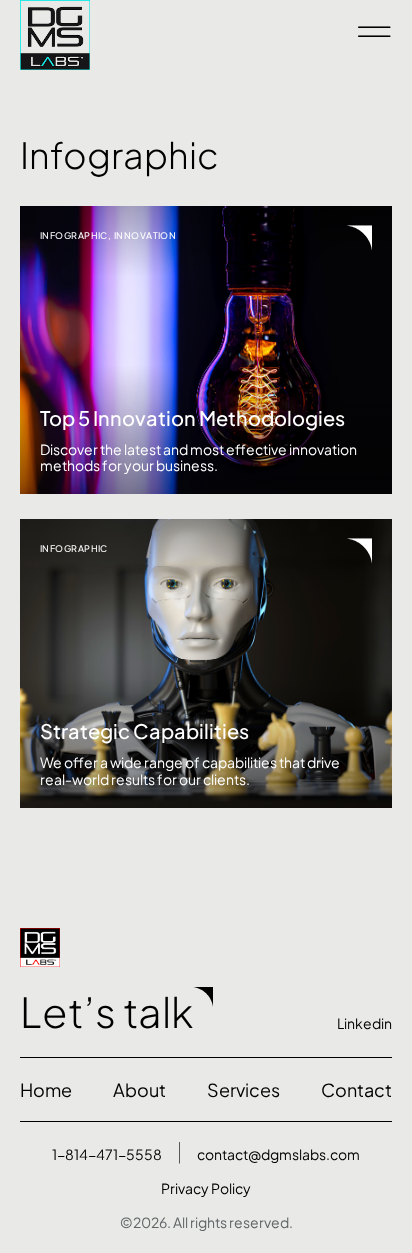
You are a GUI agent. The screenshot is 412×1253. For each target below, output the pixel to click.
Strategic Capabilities (144, 730)
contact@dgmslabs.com (278, 1154)
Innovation (145, 235)
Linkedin (364, 1023)
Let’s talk (106, 1011)
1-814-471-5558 (107, 1154)
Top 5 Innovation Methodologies (192, 417)
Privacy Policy (206, 1188)
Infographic (74, 235)
